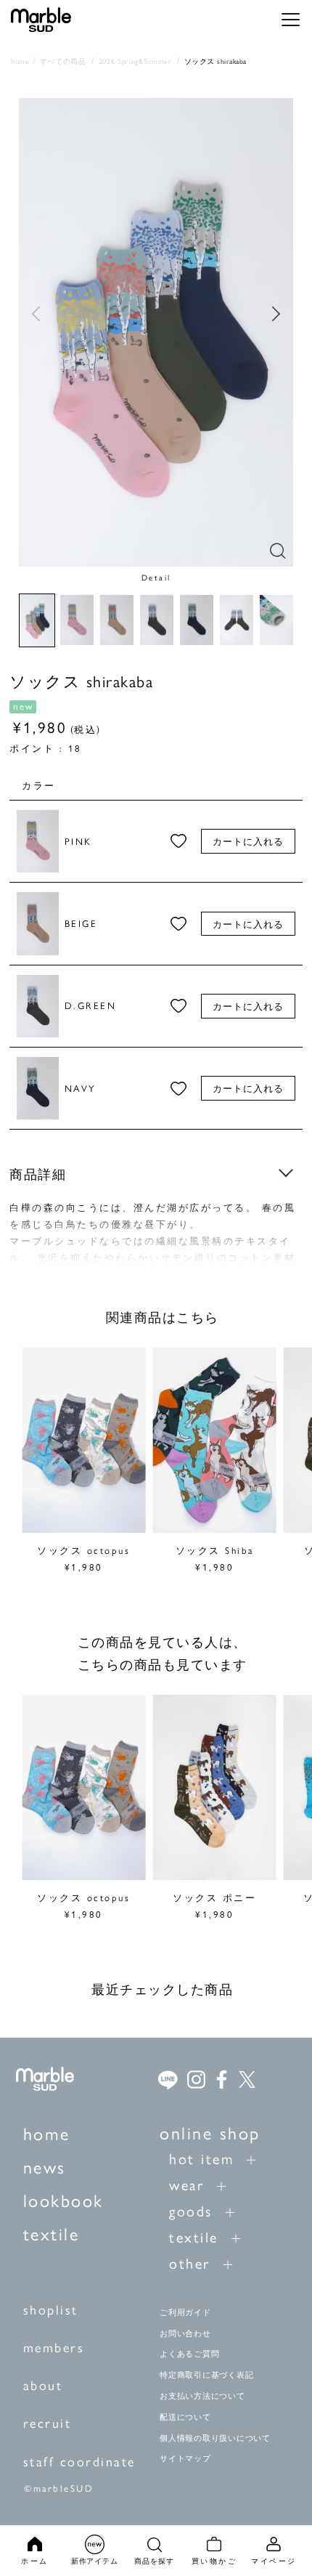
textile (52, 2233)
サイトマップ (185, 2458)
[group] (83, 1462)
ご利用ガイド (185, 2312)
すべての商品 (63, 61)
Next (276, 314)
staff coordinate (79, 2461)
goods (191, 2210)
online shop (210, 2132)
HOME (20, 61)
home (47, 2133)
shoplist (51, 2309)
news (45, 2166)
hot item (201, 2158)
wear (186, 2184)
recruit (48, 2422)
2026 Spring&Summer (135, 61)
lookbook (63, 2200)
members (54, 2347)
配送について (185, 2417)
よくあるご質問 (189, 2354)
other (190, 2263)
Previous (36, 314)
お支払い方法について (202, 2396)
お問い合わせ (185, 2333)
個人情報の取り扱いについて (215, 2438)
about (43, 2385)
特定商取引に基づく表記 (206, 2375)
